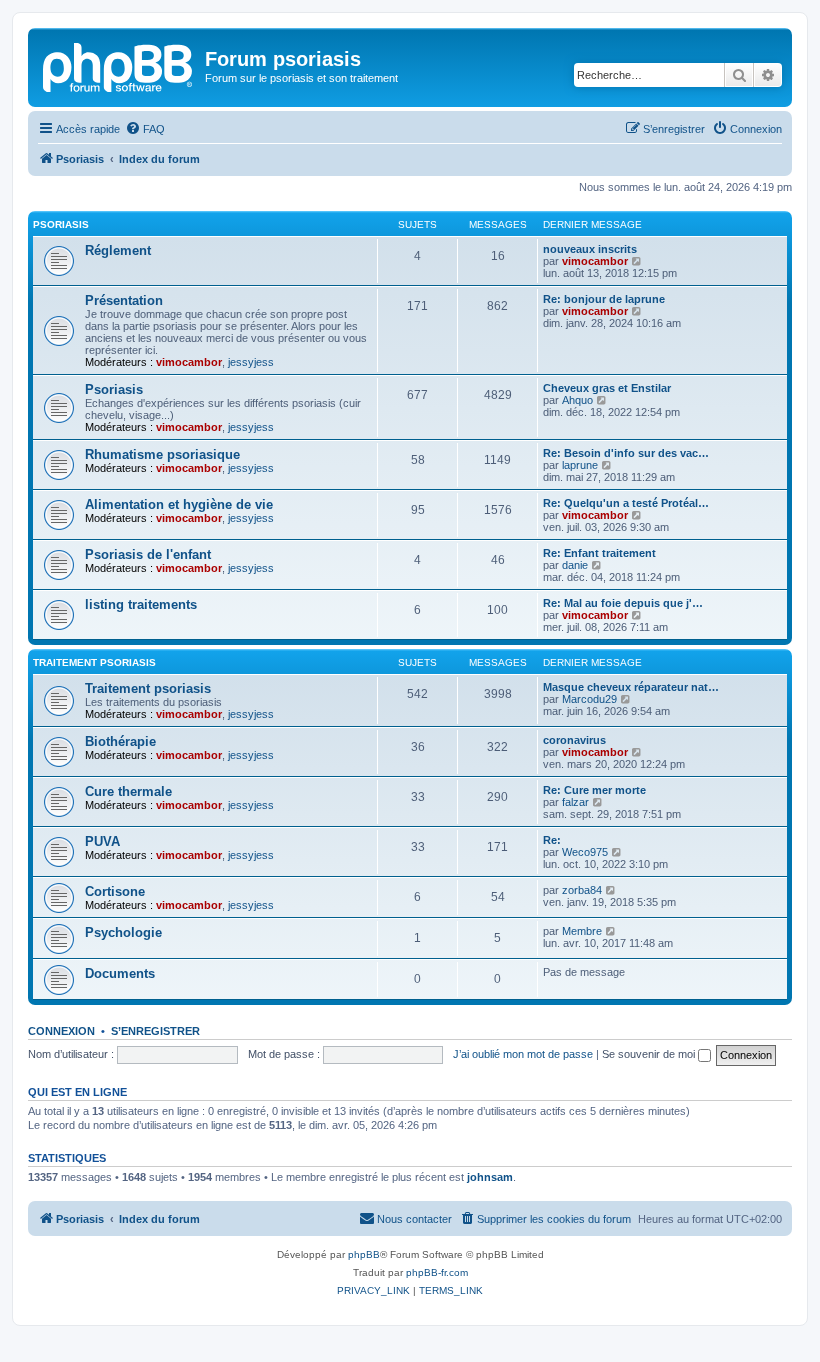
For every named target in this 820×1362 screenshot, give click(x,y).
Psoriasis (61, 224)
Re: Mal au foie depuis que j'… (623, 603)
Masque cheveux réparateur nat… (631, 687)
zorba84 (582, 890)
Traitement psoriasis (94, 662)
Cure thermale (128, 791)
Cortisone (115, 891)
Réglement (118, 250)
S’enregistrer (155, 1031)
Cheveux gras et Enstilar (607, 388)
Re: (552, 840)
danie (575, 565)
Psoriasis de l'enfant (148, 554)
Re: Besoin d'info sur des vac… (626, 453)
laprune (580, 465)
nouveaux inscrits (590, 249)
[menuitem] (145, 129)
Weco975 (585, 852)
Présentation (124, 300)
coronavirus (574, 740)
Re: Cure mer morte (594, 790)
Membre (582, 931)
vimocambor (595, 261)
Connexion (61, 1031)
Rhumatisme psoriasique (162, 454)
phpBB (364, 1254)
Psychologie (123, 932)
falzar (575, 802)
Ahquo (577, 400)
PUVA (102, 841)
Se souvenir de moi (650, 1054)
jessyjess (251, 362)
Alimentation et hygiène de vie (179, 504)
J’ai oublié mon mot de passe (523, 1054)
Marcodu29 (589, 699)
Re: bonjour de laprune (604, 299)
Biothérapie (120, 741)
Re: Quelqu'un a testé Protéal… (626, 503)
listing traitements (141, 604)
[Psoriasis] (119, 65)
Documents (120, 973)
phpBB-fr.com (437, 1272)
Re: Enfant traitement (599, 553)
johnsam (490, 1177)
